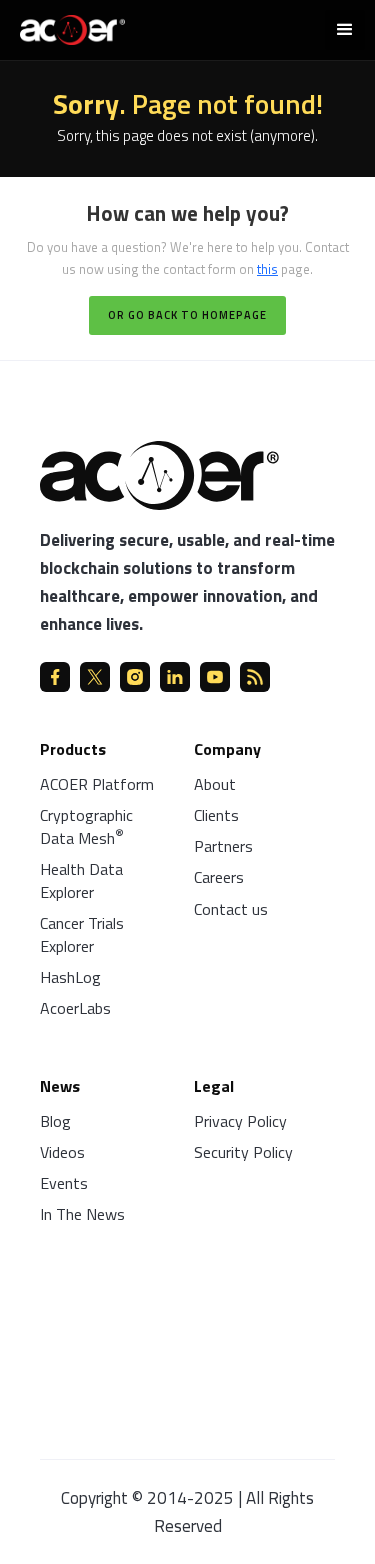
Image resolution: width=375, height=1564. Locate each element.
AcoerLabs (75, 1008)
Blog (55, 1121)
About (215, 784)
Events (64, 1183)
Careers (219, 877)
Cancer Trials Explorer (82, 934)
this (267, 269)
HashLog (70, 977)
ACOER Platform (97, 784)
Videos (62, 1152)
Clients (216, 815)
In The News (82, 1214)
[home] (67, 27)
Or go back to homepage (187, 315)
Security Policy (243, 1152)
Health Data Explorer (81, 880)
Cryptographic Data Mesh (86, 826)
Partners (223, 846)
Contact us (231, 909)
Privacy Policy (240, 1121)
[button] (345, 30)
